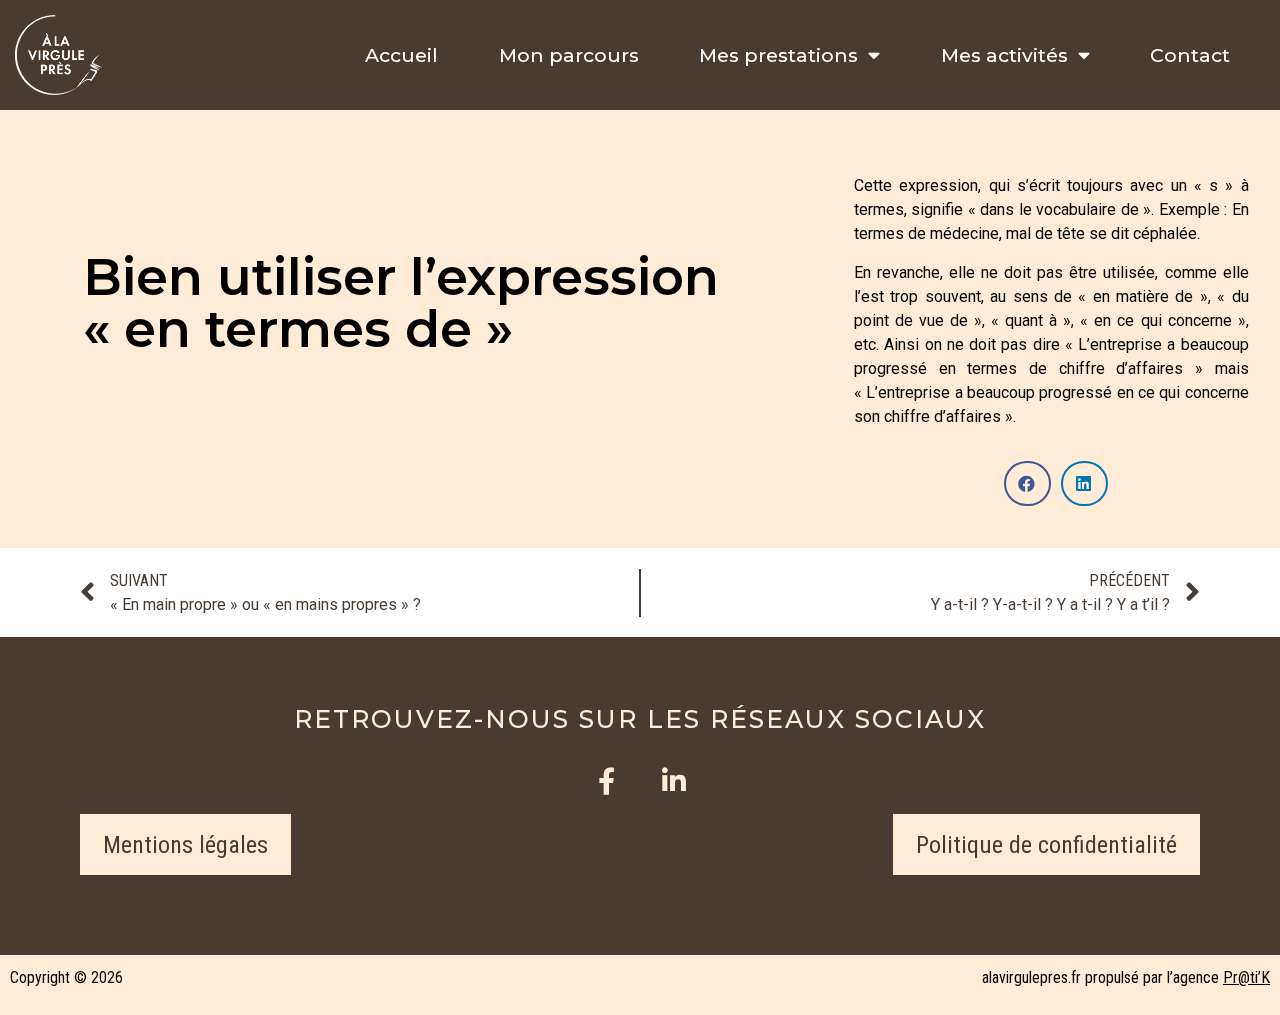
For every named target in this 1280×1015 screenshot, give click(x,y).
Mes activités (1004, 55)
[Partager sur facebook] (1027, 483)
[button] (185, 844)
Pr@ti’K (1246, 977)
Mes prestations (778, 55)
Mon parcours (569, 55)
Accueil (401, 55)
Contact (1190, 55)
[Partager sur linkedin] (1084, 483)
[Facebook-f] (606, 780)
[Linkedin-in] (673, 780)
